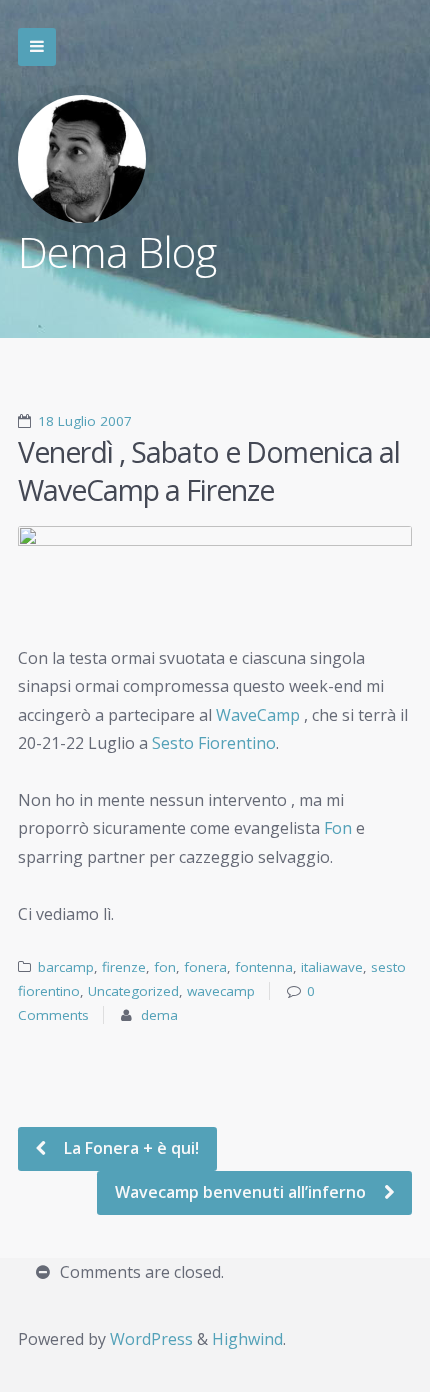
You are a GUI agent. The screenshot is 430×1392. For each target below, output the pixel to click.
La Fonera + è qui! (129, 1148)
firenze (124, 967)
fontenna (264, 967)
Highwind (247, 1339)
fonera (205, 967)
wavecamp (221, 991)
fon (165, 967)
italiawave (332, 967)
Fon (340, 828)
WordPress (151, 1339)
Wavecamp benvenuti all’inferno (242, 1192)
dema (159, 1015)
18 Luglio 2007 (85, 421)
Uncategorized (133, 991)
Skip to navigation (37, 47)
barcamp (66, 967)
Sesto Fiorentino (214, 743)
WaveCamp (258, 715)
